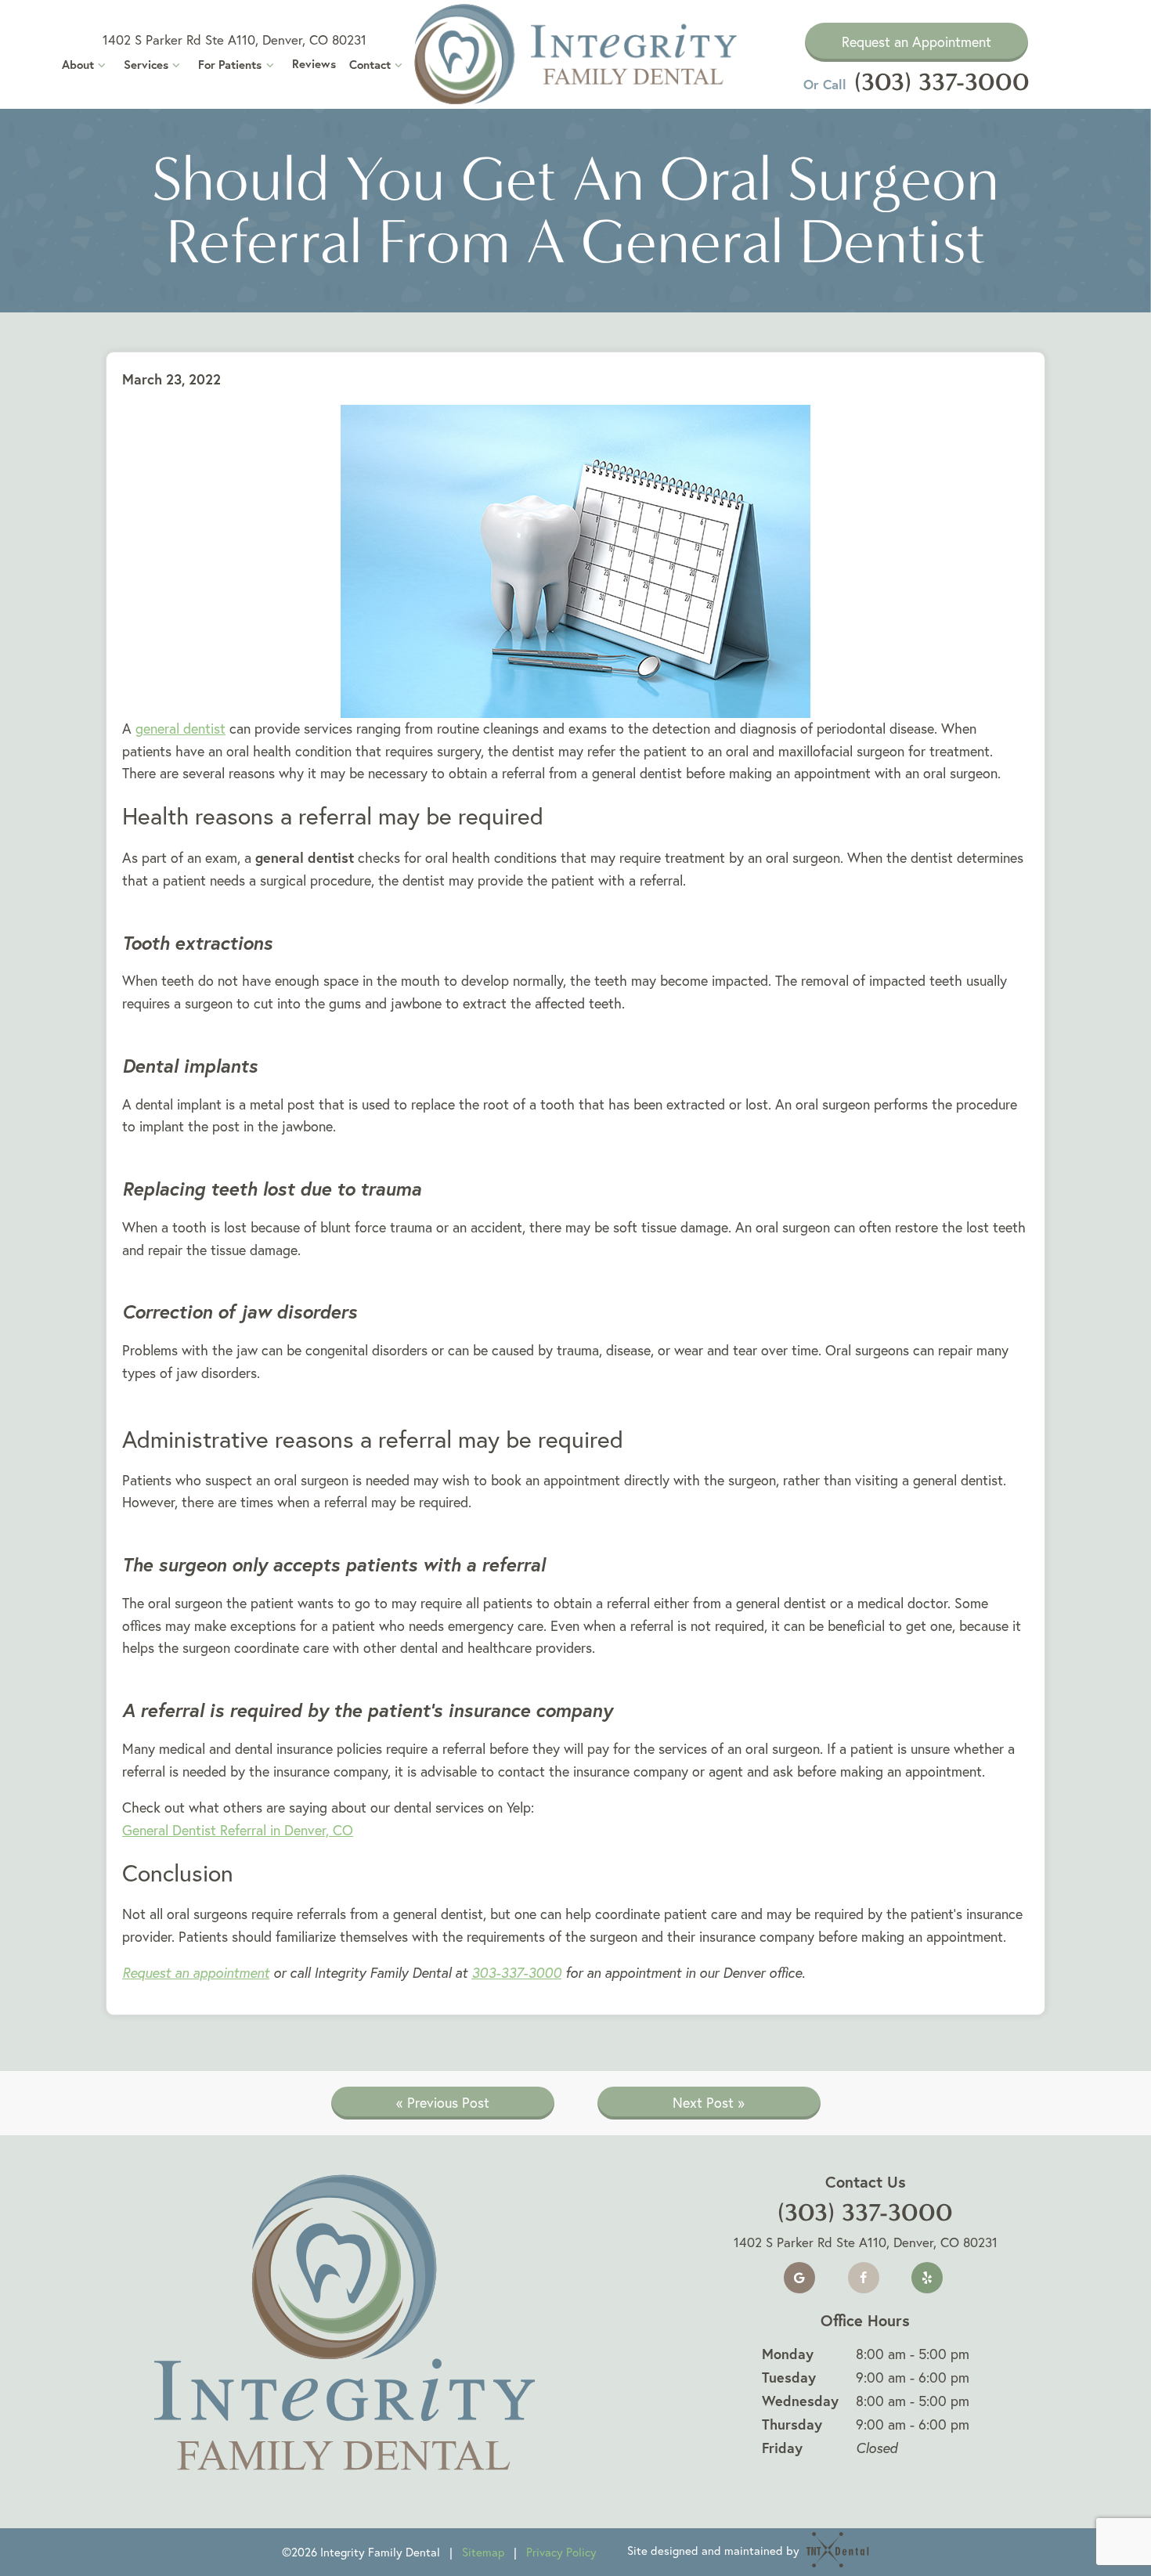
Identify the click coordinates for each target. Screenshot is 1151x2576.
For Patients (230, 65)
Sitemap (483, 2552)
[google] (799, 2278)
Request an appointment (196, 1973)
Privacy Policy (561, 2552)
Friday (782, 2448)
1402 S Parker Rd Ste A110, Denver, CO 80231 (235, 40)
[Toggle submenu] (102, 65)
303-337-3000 (516, 1973)
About (78, 65)
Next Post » (709, 2103)
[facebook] (864, 2278)
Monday (788, 2354)
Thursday (792, 2424)
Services (146, 65)
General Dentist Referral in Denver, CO (238, 1830)
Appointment (916, 42)
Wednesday (800, 2401)
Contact (370, 65)
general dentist (180, 729)
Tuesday (789, 2377)
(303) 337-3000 (916, 82)
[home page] (576, 54)
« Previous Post (443, 2103)
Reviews (314, 64)
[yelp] (927, 2278)
